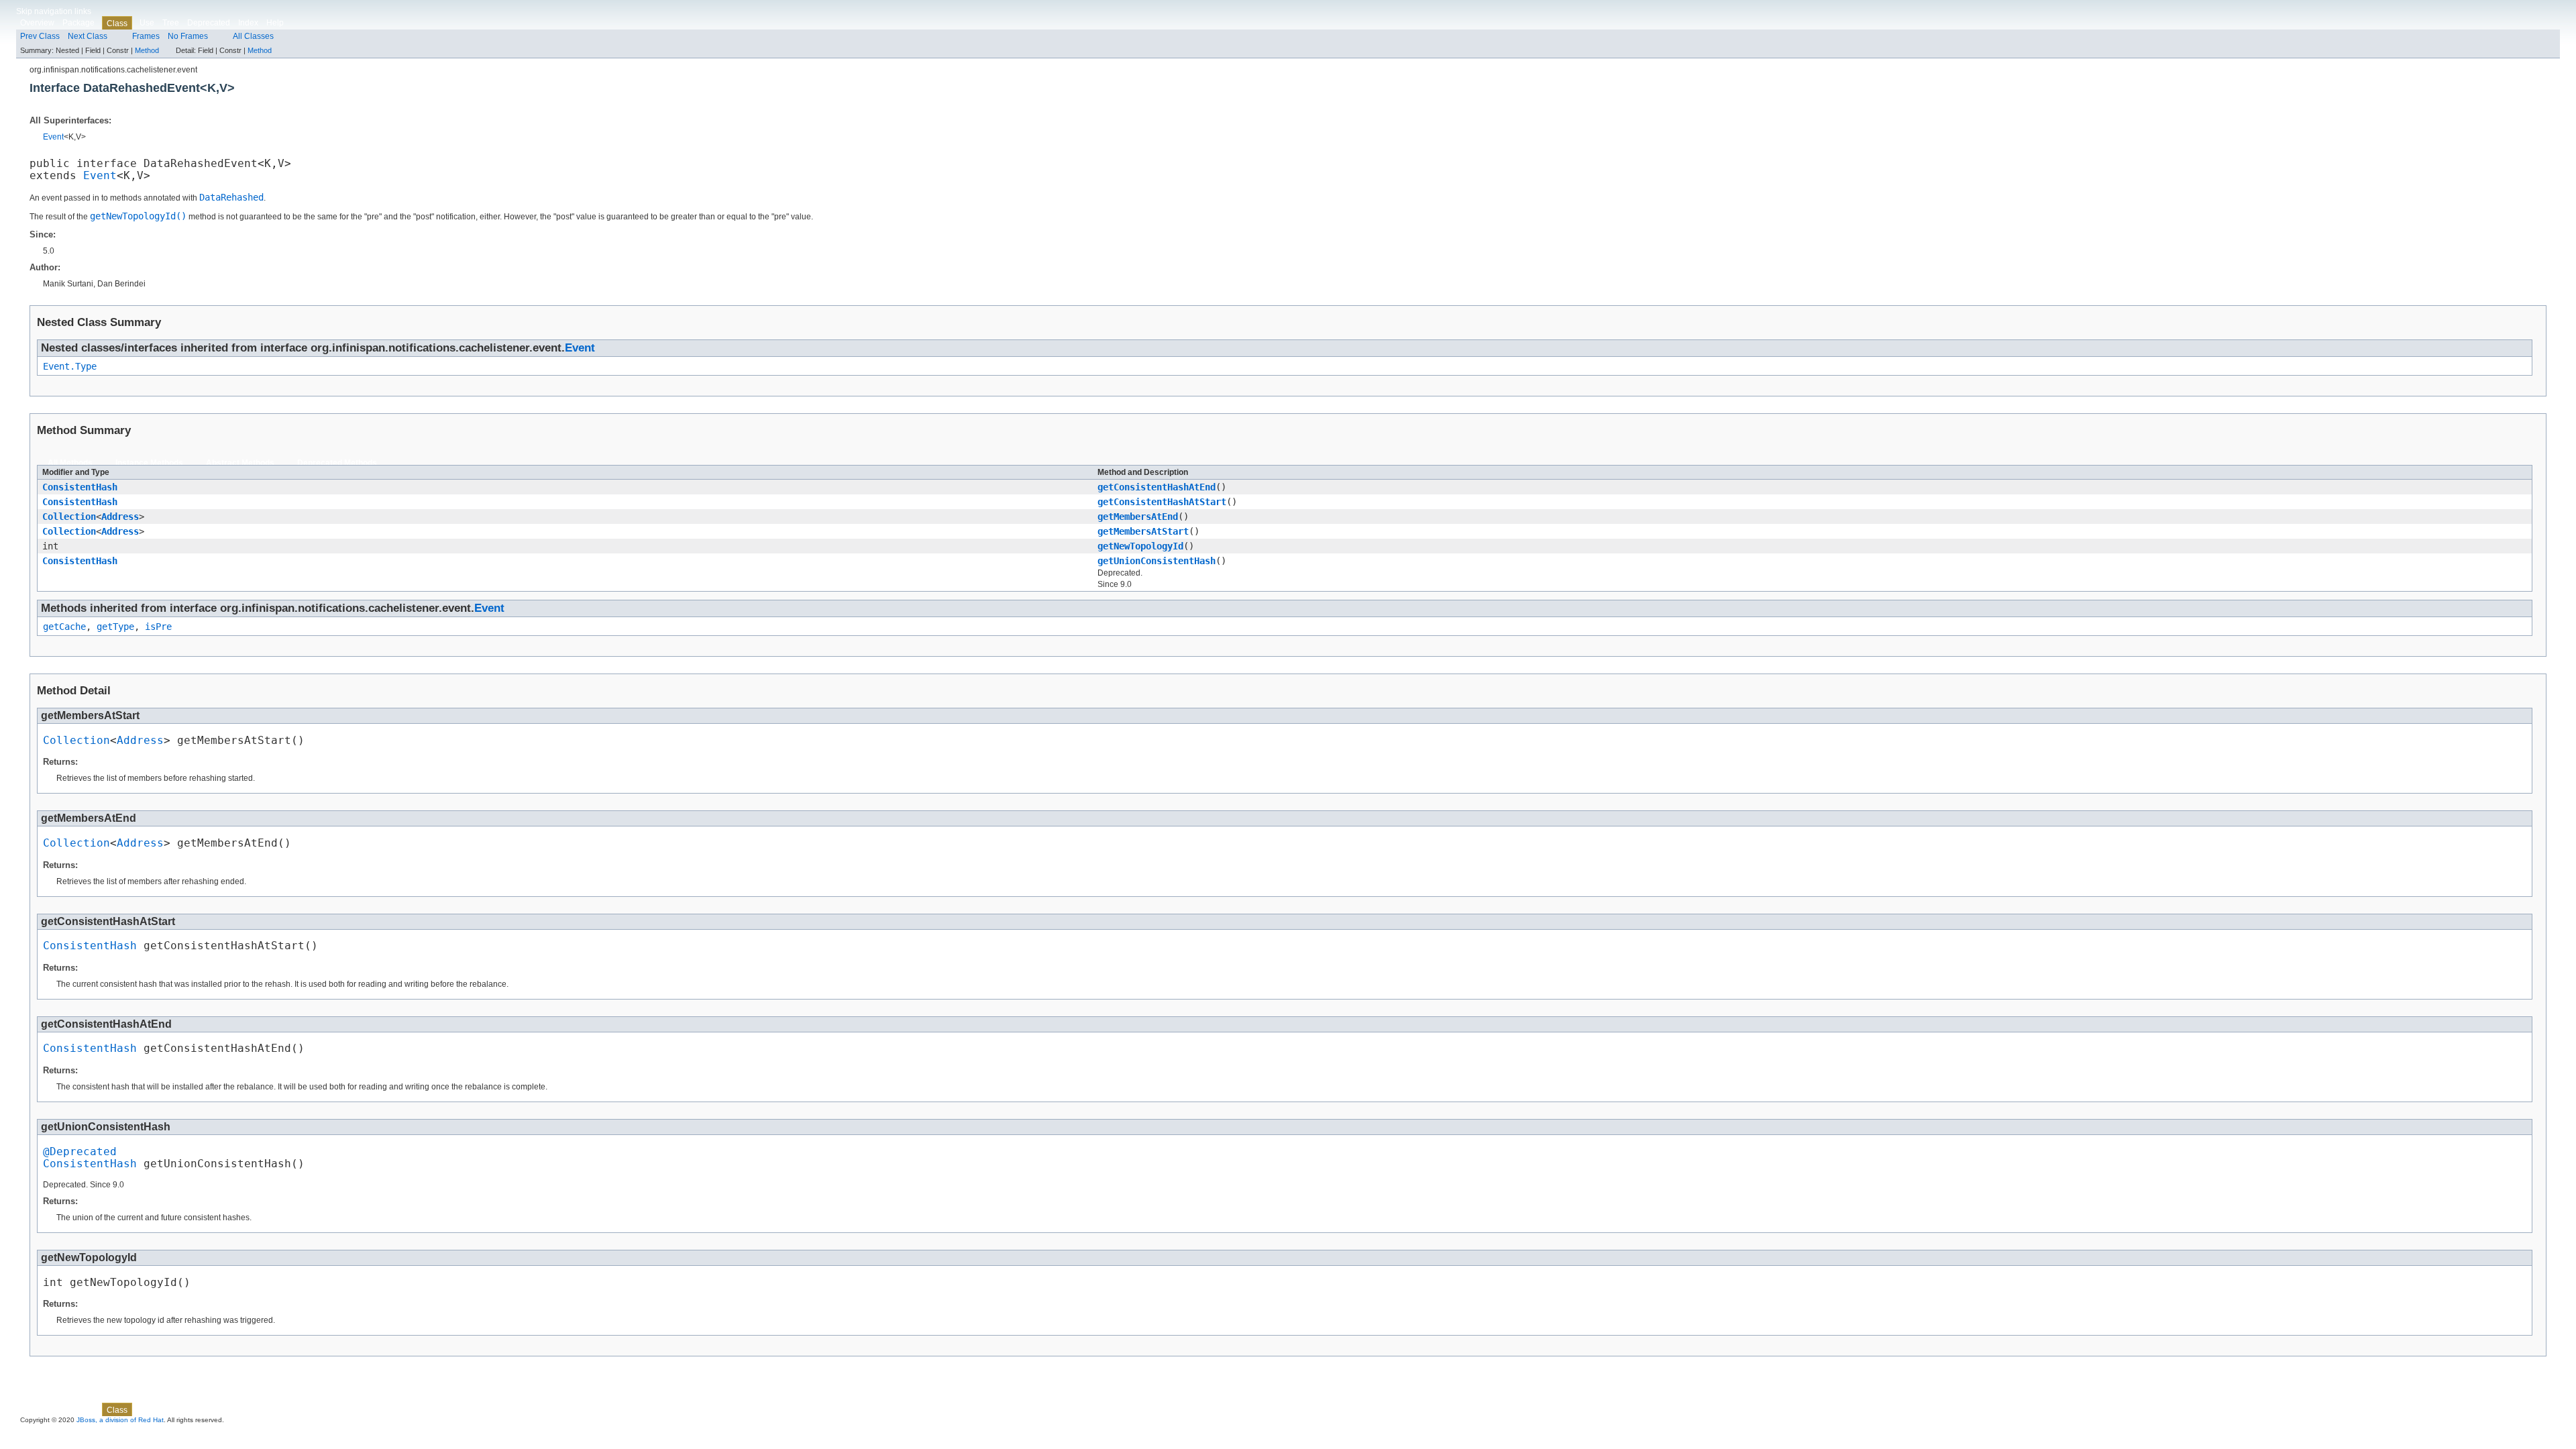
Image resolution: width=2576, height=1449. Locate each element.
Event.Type (70, 366)
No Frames (188, 36)
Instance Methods (149, 463)
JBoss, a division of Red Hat (120, 1420)
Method (147, 50)
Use (147, 23)
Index (248, 23)
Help (275, 23)
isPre (158, 627)
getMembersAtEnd (1138, 517)
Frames (146, 36)
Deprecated (209, 23)
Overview (37, 23)
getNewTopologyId (1140, 546)
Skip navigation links (54, 11)
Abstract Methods (240, 463)
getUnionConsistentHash (1157, 561)
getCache (64, 627)
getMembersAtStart (1143, 531)
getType (115, 627)
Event (53, 137)
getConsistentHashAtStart (1162, 502)
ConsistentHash (80, 487)
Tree (171, 23)
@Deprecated (80, 1152)
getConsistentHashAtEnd (1157, 487)
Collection (69, 517)
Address (120, 517)
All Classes (253, 36)
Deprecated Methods (337, 463)
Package (78, 23)
